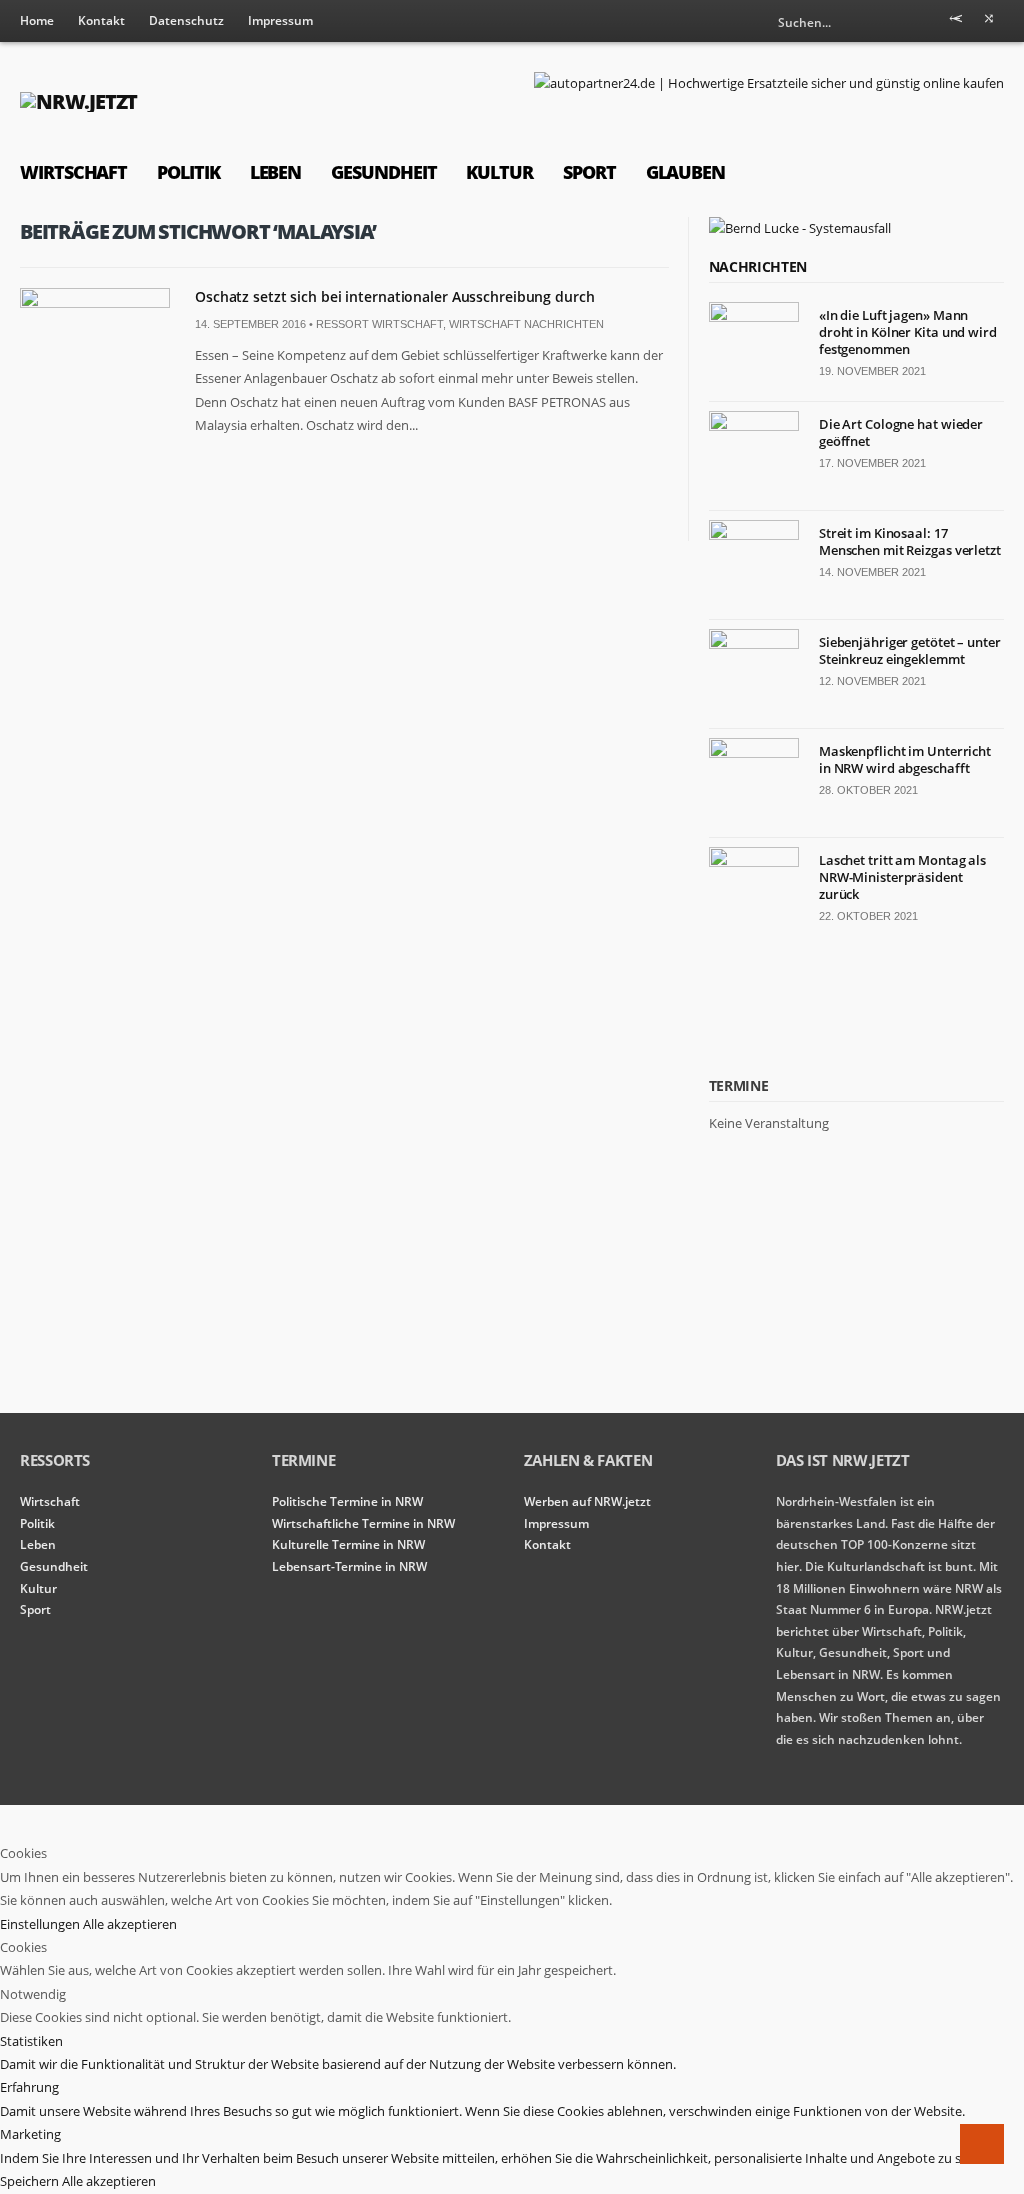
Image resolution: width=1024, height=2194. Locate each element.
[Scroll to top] (982, 2144)
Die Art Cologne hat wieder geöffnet (901, 432)
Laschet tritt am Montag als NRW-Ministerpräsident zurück (902, 877)
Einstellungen (41, 1924)
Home (37, 20)
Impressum (280, 20)
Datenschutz (186, 20)
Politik (188, 172)
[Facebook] (989, 22)
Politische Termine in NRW (347, 1501)
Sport (589, 172)
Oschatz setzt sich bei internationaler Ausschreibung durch (395, 296)
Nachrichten (758, 266)
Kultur (499, 172)
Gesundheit (383, 172)
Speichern (31, 2181)
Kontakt (101, 20)
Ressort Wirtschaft (379, 324)
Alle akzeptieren (130, 1924)
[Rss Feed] (956, 22)
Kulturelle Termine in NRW (348, 1544)
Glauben (685, 172)
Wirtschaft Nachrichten (526, 324)
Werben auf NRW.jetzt (587, 1501)
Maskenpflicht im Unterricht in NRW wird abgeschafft (905, 759)
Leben (276, 172)
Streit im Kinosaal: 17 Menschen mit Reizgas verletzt (910, 541)
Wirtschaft (73, 172)
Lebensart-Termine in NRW (349, 1566)
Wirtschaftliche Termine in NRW (363, 1523)
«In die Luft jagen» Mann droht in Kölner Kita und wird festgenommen (908, 332)
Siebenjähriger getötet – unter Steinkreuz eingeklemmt (910, 650)
